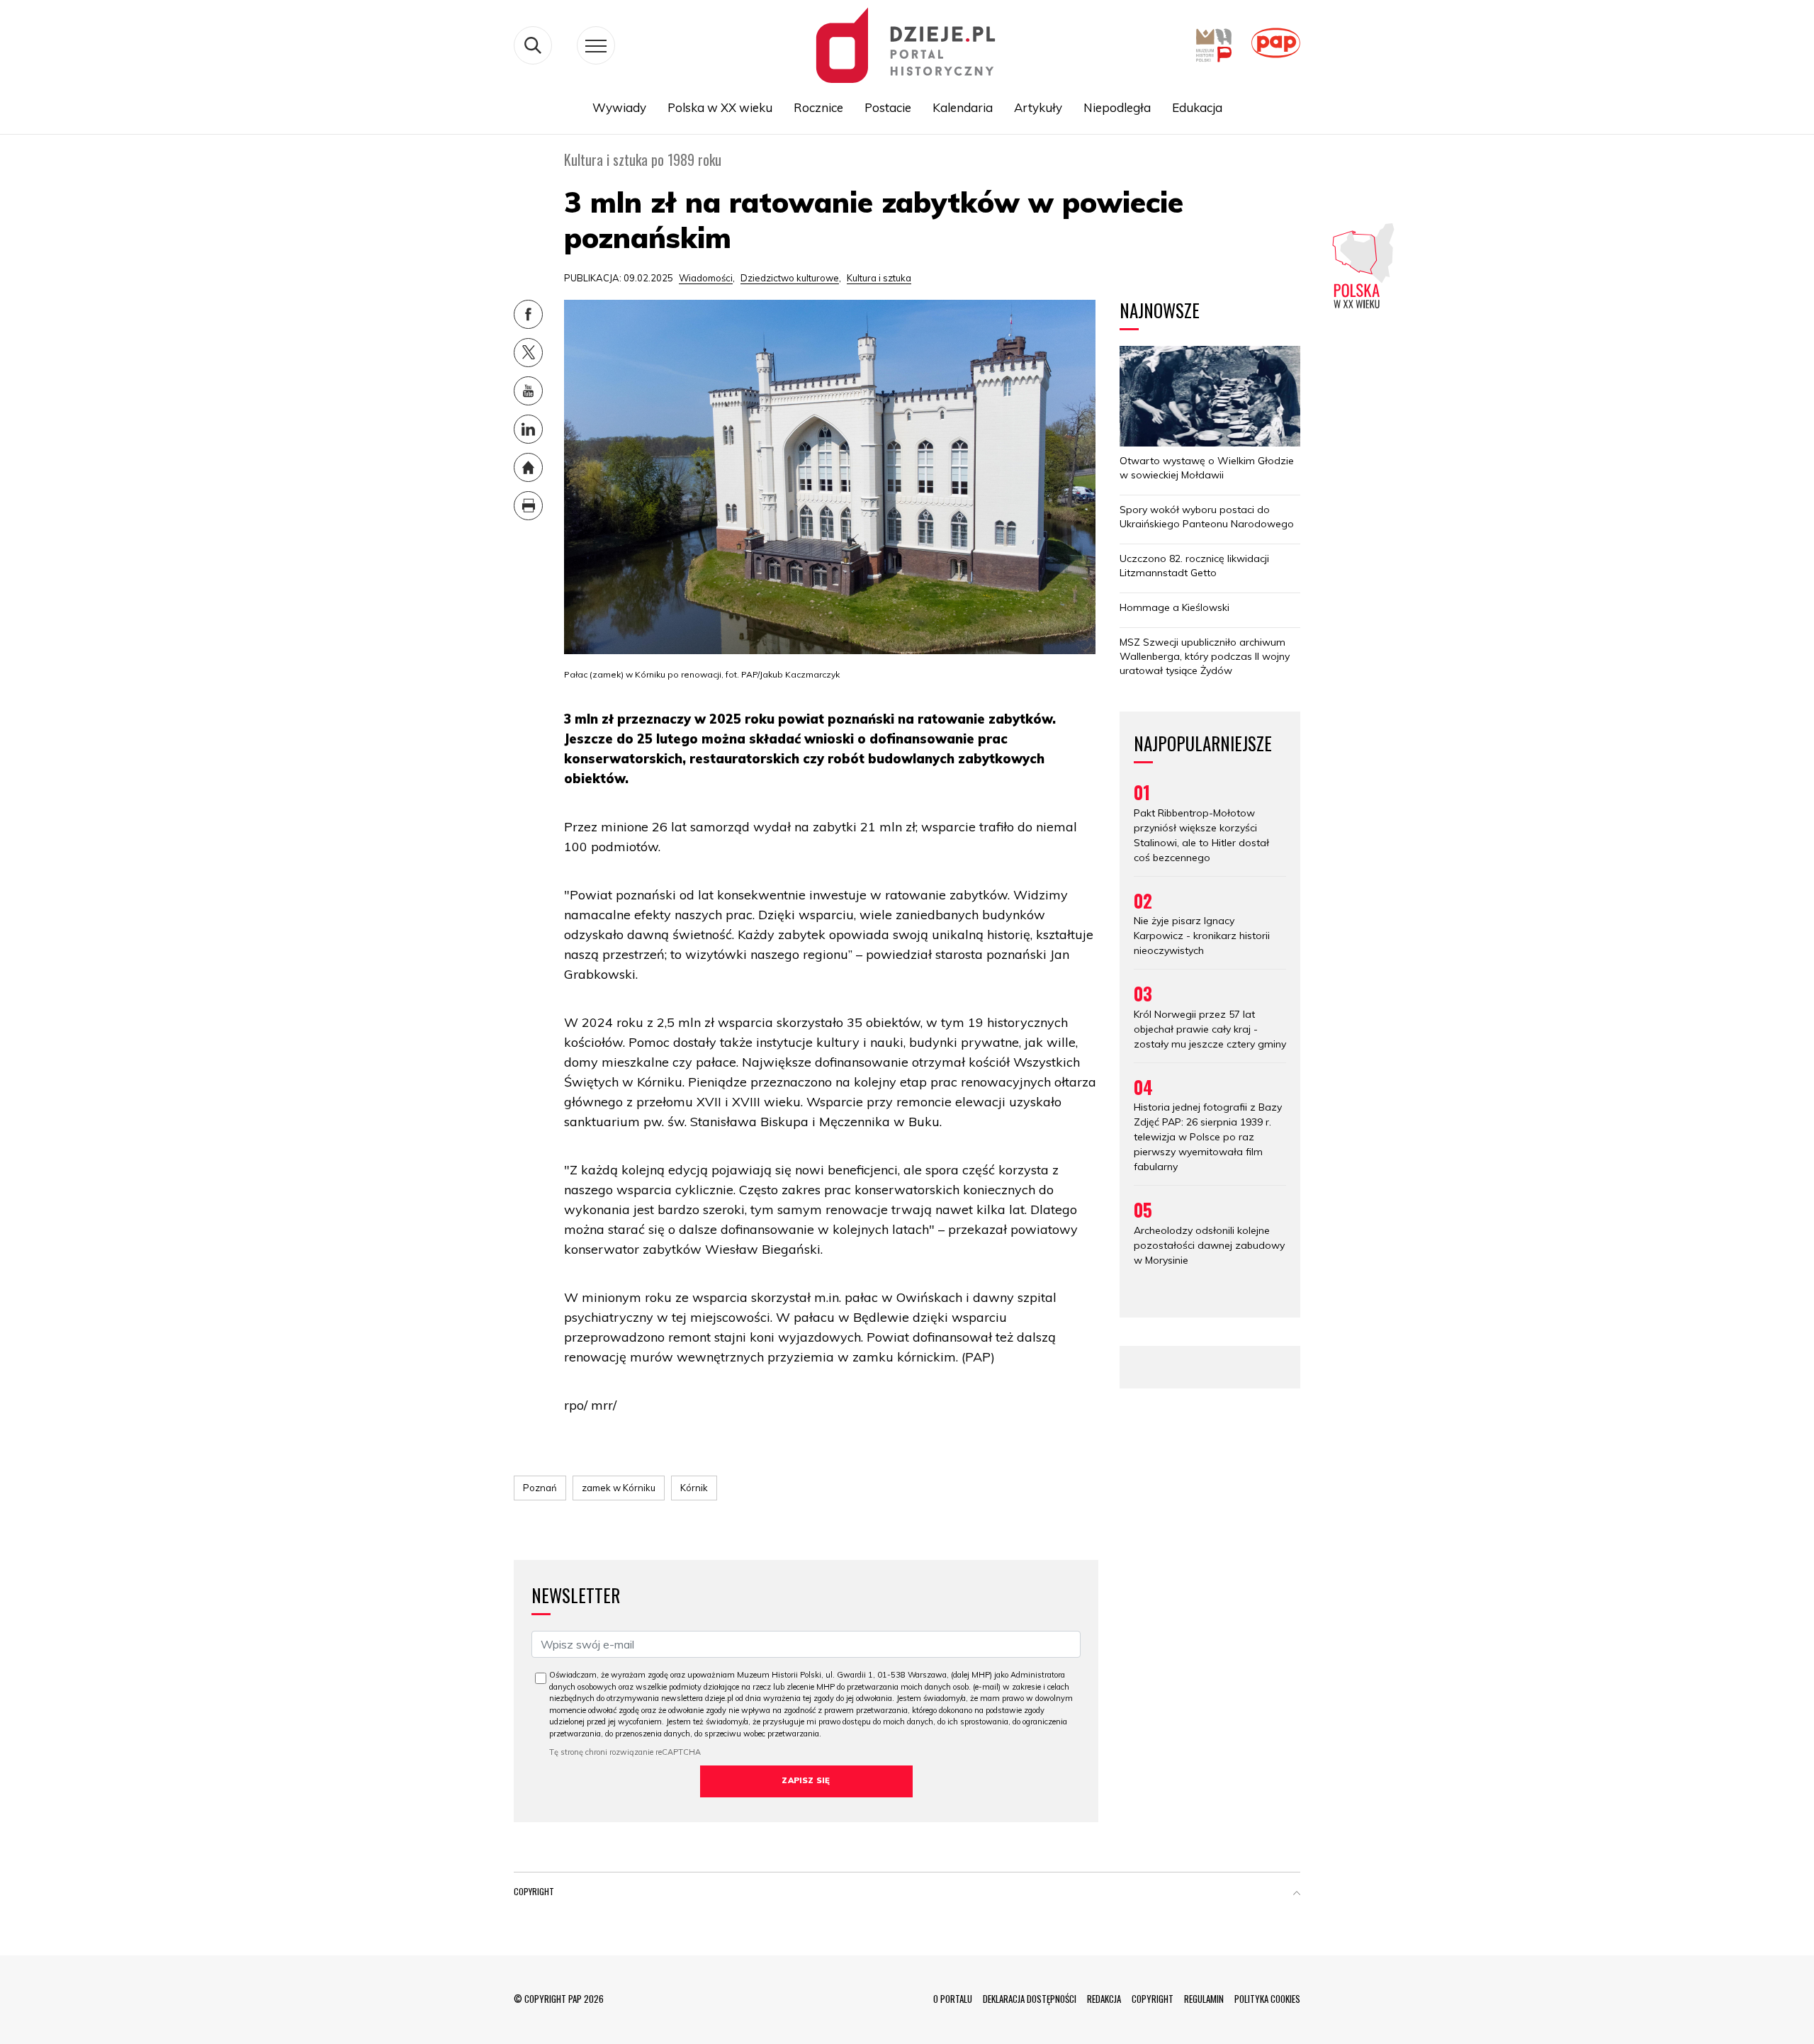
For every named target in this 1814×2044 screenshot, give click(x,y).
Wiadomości (706, 278)
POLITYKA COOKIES (1267, 1999)
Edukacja (1197, 107)
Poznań (540, 1488)
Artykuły (1038, 107)
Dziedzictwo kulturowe (790, 278)
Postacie (888, 107)
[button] (1297, 1894)
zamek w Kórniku (619, 1488)
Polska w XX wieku (720, 107)
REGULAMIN (1204, 1999)
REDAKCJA (1104, 1999)
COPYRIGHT (1153, 1999)
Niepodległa (1117, 107)
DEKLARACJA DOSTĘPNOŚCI (1030, 1999)
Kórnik (694, 1488)
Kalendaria (963, 107)
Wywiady (619, 107)
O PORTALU (953, 1999)
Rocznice (818, 107)
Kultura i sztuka (879, 278)
